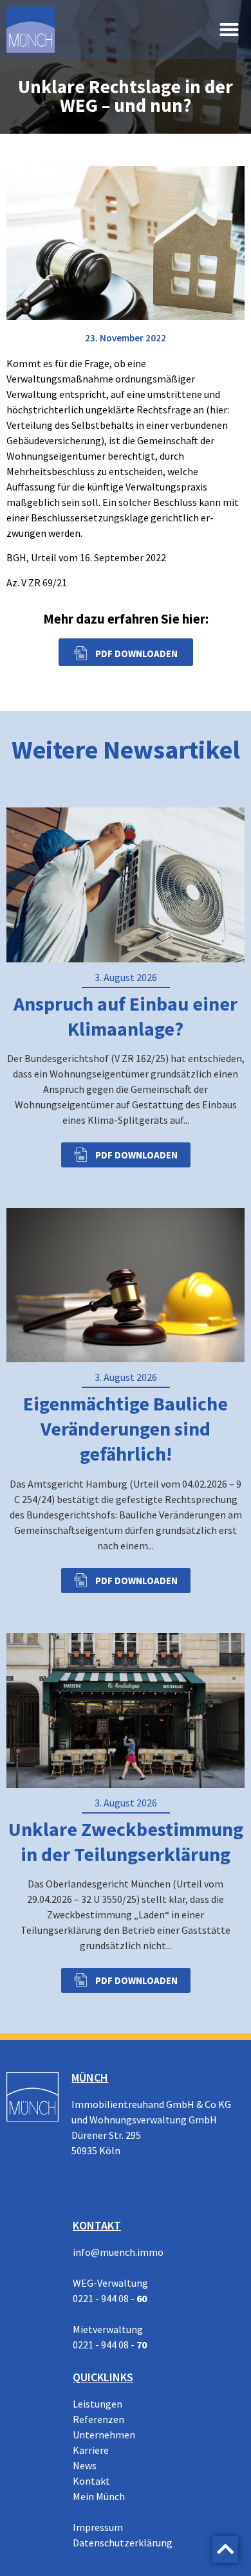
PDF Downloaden (135, 1155)
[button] (229, 30)
